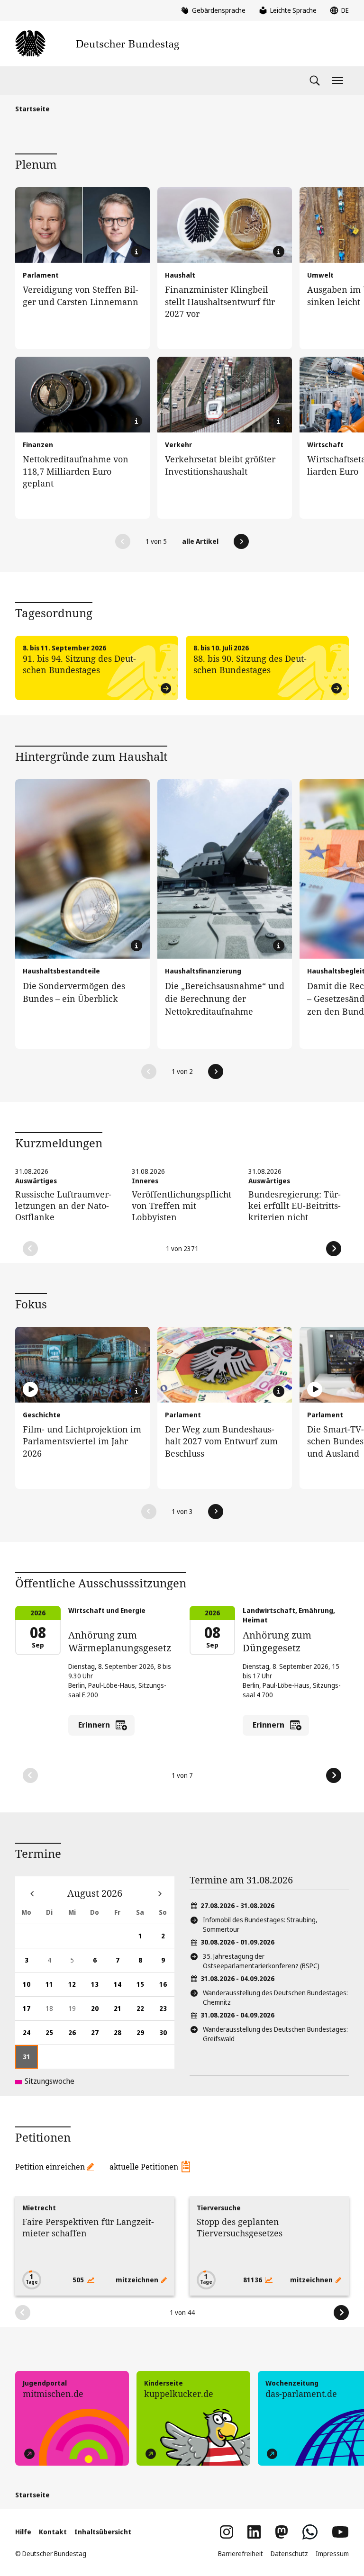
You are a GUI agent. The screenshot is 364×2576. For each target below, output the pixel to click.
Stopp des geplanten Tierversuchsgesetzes (240, 2227)
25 (53, 2036)
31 (30, 2060)
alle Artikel (200, 541)
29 (144, 2036)
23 (167, 2012)
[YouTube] (340, 2532)
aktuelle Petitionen (144, 2167)
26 (76, 2036)
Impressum (332, 2553)
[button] (123, 541)
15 (144, 1988)
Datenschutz (289, 2553)
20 (99, 2012)
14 (121, 1988)
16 (167, 1988)
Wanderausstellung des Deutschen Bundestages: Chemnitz (275, 1997)
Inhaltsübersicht (103, 2532)
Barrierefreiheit (241, 2553)
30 (167, 2036)
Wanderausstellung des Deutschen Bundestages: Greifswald (275, 2034)
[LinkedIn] (254, 2532)
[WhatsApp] (310, 2532)
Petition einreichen (50, 2167)
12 (76, 1988)
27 (99, 2036)
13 (99, 1988)
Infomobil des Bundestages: (260, 1924)
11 (53, 1988)
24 (30, 2036)
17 (30, 2012)
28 (121, 2036)
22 (144, 2012)
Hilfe (23, 2532)
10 (30, 1988)
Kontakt (53, 2532)
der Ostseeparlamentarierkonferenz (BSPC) (261, 1961)
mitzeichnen (138, 2280)
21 (121, 2012)
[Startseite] (97, 44)
